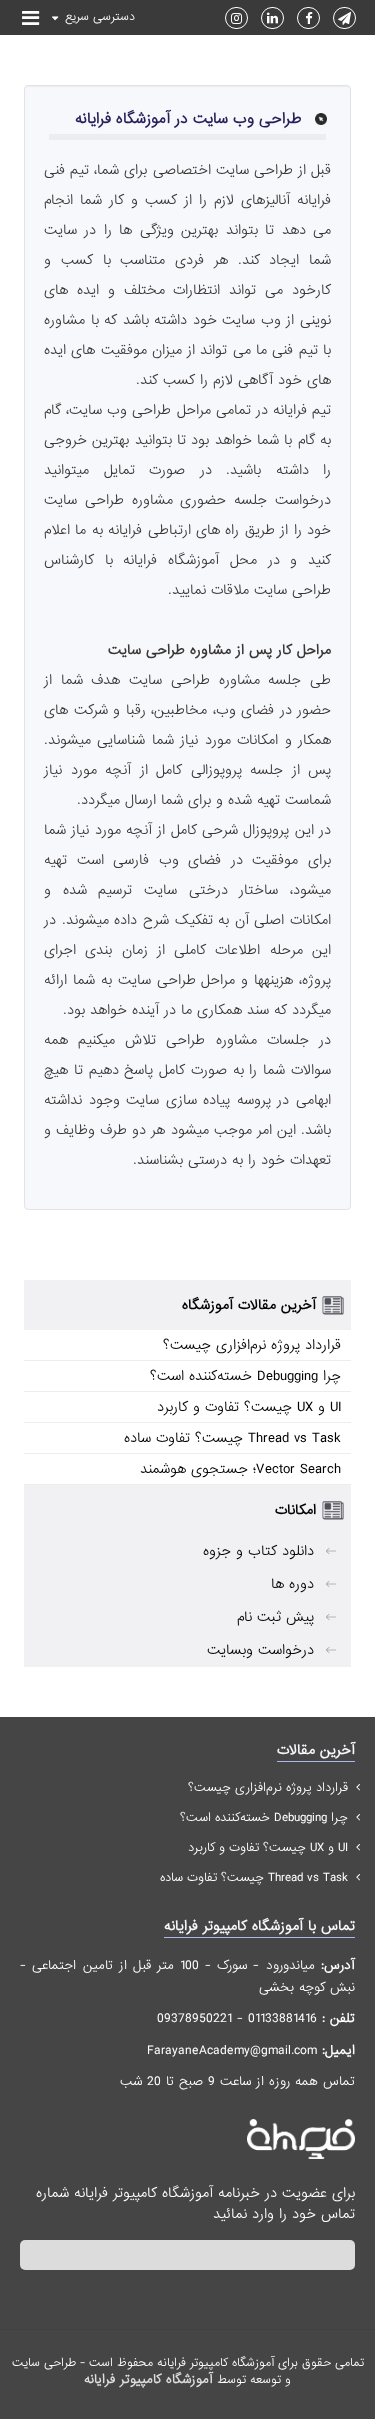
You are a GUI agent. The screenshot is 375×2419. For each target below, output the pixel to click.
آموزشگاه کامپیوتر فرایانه (148, 2379)
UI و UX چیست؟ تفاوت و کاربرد (249, 1407)
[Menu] (30, 19)
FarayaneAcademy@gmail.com (232, 2050)
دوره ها (292, 1584)
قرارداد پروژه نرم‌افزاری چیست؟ (252, 1345)
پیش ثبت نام (275, 1617)
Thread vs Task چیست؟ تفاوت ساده (232, 1438)
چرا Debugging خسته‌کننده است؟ (245, 1376)
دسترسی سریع (100, 17)
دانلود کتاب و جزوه (258, 1551)
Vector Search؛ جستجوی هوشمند (240, 1469)
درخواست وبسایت (260, 1650)
